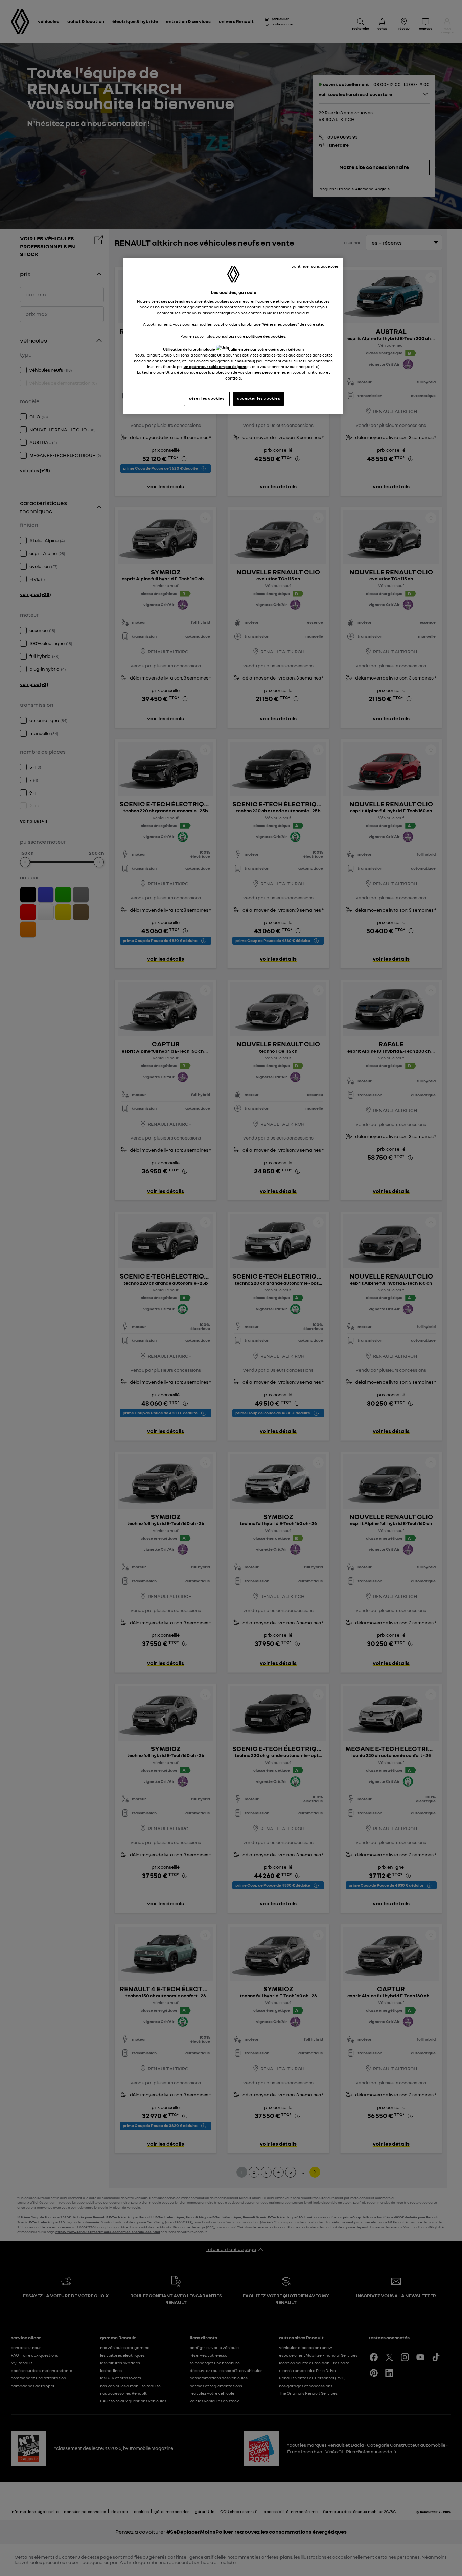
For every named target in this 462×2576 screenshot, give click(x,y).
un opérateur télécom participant (215, 367)
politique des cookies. (266, 336)
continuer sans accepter (315, 266)
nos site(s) (246, 361)
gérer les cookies (207, 398)
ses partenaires (176, 301)
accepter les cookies (259, 398)
